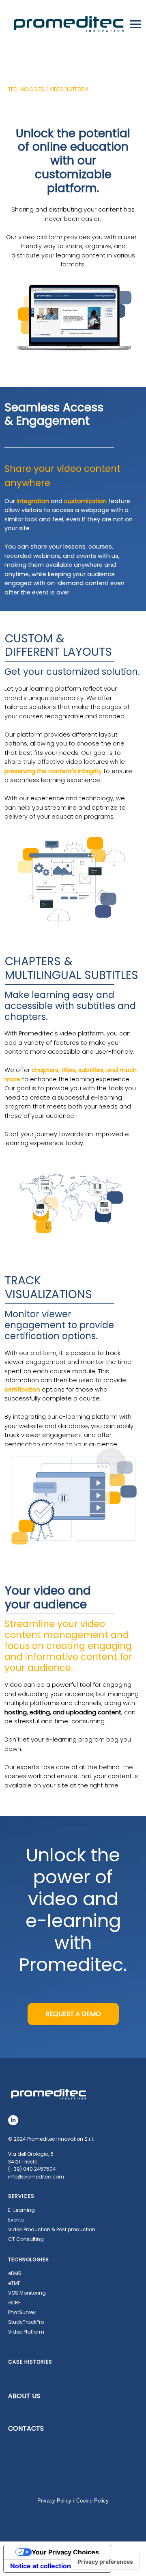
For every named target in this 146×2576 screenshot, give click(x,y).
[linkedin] (13, 2120)
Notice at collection (41, 2566)
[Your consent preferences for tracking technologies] (105, 2562)
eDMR (15, 2273)
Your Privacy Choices (65, 2552)
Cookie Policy (92, 2501)
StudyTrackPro (26, 2322)
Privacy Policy (54, 2501)
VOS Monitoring (27, 2293)
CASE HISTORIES (30, 2362)
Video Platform (26, 2332)
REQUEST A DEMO (73, 2014)
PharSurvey (22, 2312)
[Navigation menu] (135, 24)
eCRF (14, 2303)
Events (16, 2220)
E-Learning (21, 2210)
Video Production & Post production (52, 2229)
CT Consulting (26, 2239)
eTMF (14, 2283)
